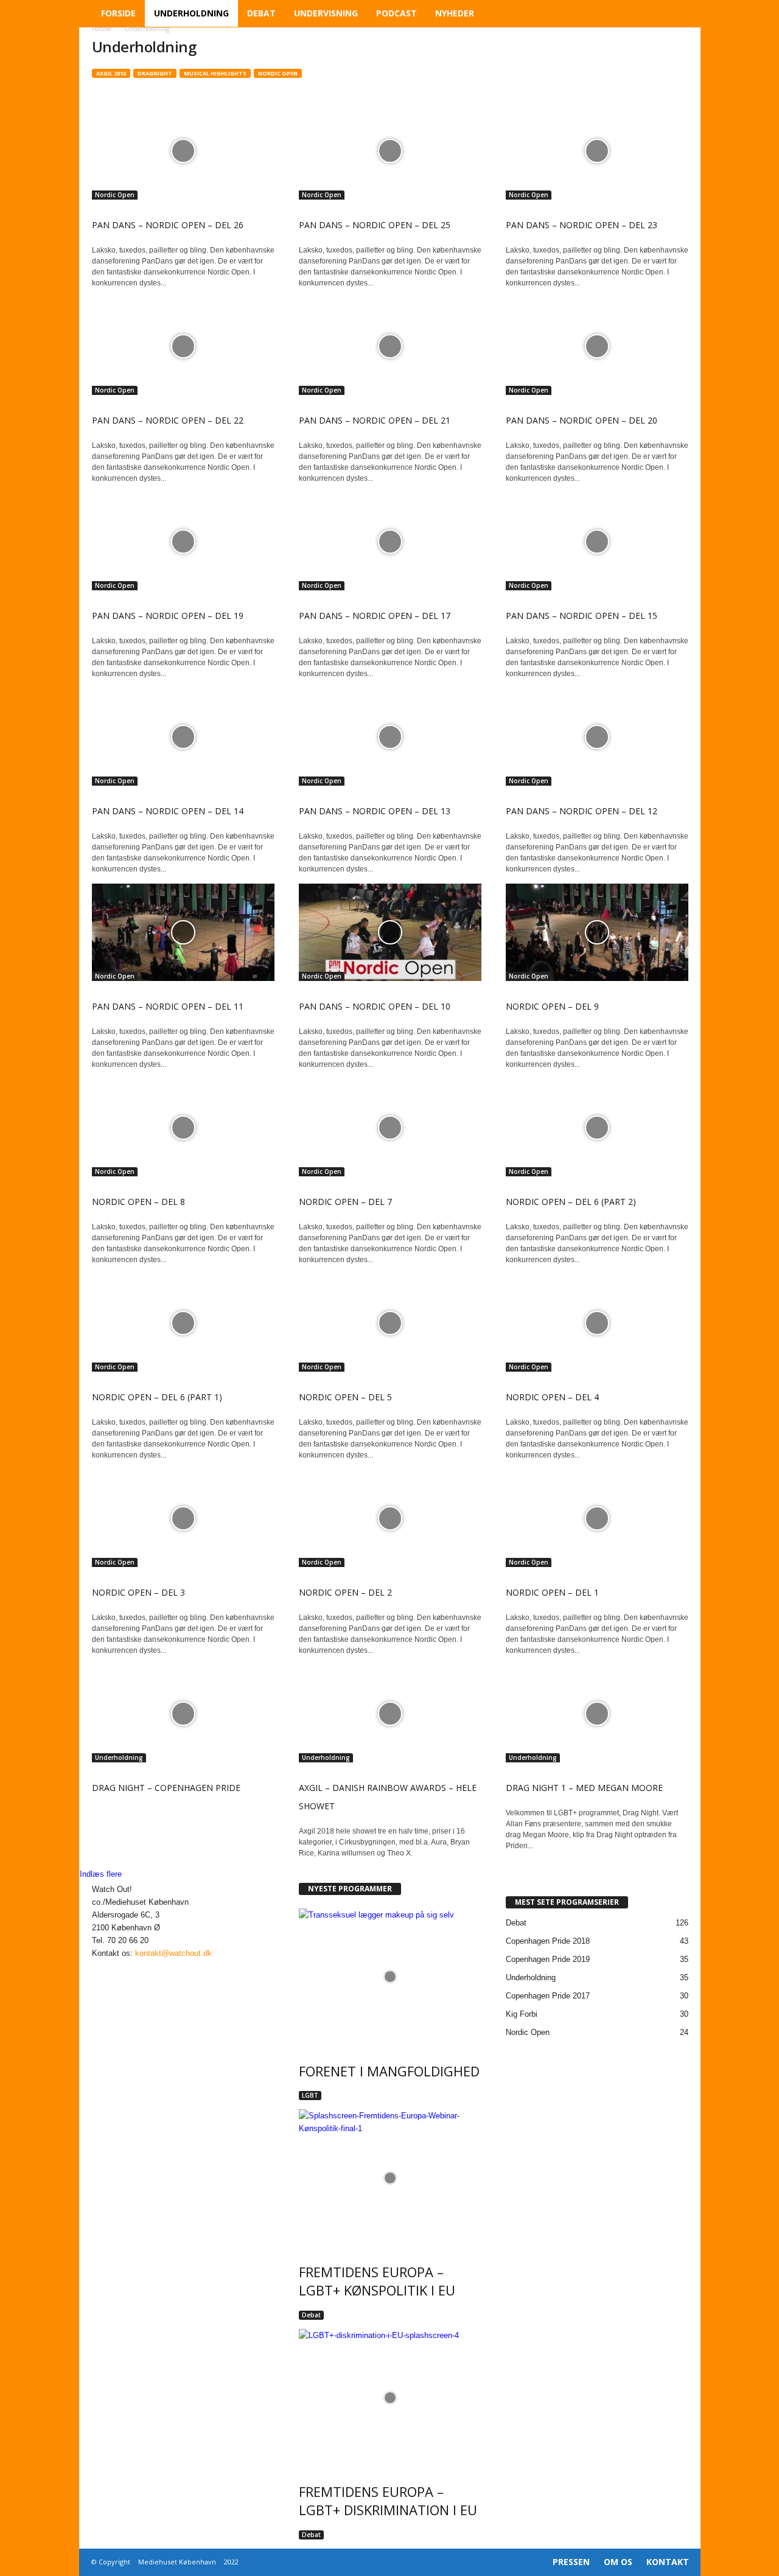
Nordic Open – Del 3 (138, 1592)
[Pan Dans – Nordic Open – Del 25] (390, 151)
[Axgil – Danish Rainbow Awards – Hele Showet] (390, 1714)
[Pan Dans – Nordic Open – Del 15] (597, 542)
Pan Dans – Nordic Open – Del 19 (168, 616)
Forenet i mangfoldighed (389, 2071)
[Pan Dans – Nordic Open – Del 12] (597, 737)
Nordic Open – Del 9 (552, 1006)
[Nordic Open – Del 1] (597, 1518)
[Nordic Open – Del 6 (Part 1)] (183, 1323)
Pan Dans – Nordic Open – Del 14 (168, 811)
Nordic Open (278, 73)
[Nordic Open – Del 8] (183, 1128)
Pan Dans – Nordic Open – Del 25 (375, 225)
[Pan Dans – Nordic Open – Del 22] (183, 346)
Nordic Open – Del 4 (552, 1397)
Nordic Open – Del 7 (345, 1202)
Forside (118, 13)
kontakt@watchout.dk (173, 1953)
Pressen (571, 2562)
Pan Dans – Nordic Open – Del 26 (168, 225)
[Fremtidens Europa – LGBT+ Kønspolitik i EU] (390, 2178)
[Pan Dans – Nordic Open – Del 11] (183, 932)
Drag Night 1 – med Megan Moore (584, 1788)
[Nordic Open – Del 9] (597, 932)
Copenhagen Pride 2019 (548, 1959)
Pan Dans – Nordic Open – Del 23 (582, 225)
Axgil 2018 (111, 73)
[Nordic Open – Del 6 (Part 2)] (597, 1128)
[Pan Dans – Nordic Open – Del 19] (183, 542)
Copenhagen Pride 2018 (548, 1941)
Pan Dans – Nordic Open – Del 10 (375, 1006)
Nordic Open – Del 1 (552, 1592)
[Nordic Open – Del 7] (390, 1128)
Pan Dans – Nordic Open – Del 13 (375, 811)
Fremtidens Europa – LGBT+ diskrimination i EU (388, 2501)
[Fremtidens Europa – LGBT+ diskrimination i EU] (390, 2397)
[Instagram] (111, 1966)
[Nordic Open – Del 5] (390, 1323)
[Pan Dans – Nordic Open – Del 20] (597, 346)
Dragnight (155, 73)
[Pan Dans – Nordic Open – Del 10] (390, 932)
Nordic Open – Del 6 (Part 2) (571, 1202)
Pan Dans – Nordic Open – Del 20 (582, 420)
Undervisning (326, 13)
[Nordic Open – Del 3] (183, 1518)
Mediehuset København (177, 2562)
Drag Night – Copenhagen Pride (166, 1788)
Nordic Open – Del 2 (345, 1592)
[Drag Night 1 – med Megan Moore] (597, 1714)
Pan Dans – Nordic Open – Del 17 (375, 616)
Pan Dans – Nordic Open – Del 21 (375, 420)
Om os (618, 2562)
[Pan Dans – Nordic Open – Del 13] (390, 737)
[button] (682, 13)
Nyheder (455, 13)
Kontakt (668, 2562)
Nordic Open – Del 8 (138, 1202)
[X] (123, 1966)
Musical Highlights (215, 73)
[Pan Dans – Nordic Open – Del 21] (390, 346)
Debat (261, 13)
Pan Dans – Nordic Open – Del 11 (168, 1006)
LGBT (310, 2095)
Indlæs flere (102, 1874)
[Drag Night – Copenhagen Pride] (183, 1714)
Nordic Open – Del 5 (345, 1397)
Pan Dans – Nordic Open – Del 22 (168, 420)
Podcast (396, 13)
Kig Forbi (522, 2014)
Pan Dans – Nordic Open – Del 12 (582, 811)
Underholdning (191, 13)
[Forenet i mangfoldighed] (390, 1977)
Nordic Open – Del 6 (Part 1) (157, 1397)
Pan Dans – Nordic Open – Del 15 (582, 616)
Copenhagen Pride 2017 (548, 1996)
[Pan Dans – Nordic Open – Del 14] (183, 737)
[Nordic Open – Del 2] (390, 1518)
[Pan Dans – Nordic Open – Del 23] (597, 151)
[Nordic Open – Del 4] (597, 1323)
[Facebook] (98, 1966)
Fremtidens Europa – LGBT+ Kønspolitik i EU (377, 2281)
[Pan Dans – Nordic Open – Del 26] (183, 151)
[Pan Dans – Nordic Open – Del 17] (390, 542)
